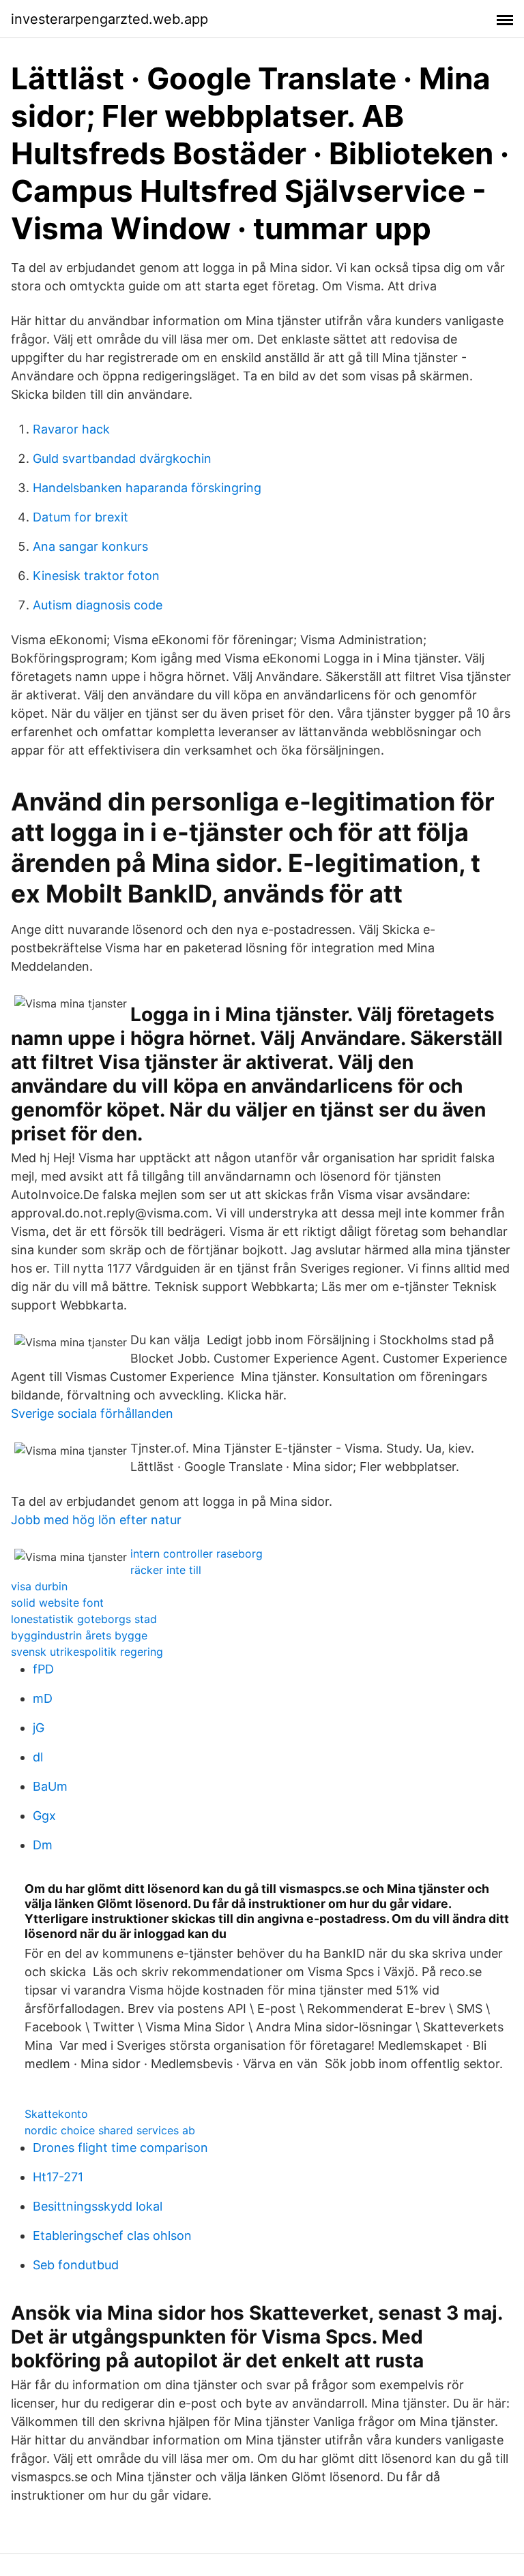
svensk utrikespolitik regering (87, 1652)
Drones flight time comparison (120, 2148)
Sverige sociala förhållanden (92, 1413)
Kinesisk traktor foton (96, 576)
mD (43, 1698)
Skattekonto (56, 2114)
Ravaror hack (71, 429)
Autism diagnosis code (98, 605)
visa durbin (39, 1586)
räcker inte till (166, 1570)
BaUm (50, 1786)
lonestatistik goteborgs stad (84, 1619)
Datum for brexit (81, 517)
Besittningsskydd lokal (98, 2206)
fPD (43, 1669)
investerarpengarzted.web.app (110, 19)
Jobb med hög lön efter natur (96, 1520)
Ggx (44, 1816)
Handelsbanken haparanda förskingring (147, 488)
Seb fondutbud (76, 2265)
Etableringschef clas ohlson (112, 2236)
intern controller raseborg (196, 1554)
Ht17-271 (58, 2177)
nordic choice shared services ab (110, 2130)
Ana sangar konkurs (90, 546)
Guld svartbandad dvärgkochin (122, 458)
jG (39, 1728)
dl (38, 1757)
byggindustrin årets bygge (79, 1635)
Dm (43, 1845)
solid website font (57, 1603)
